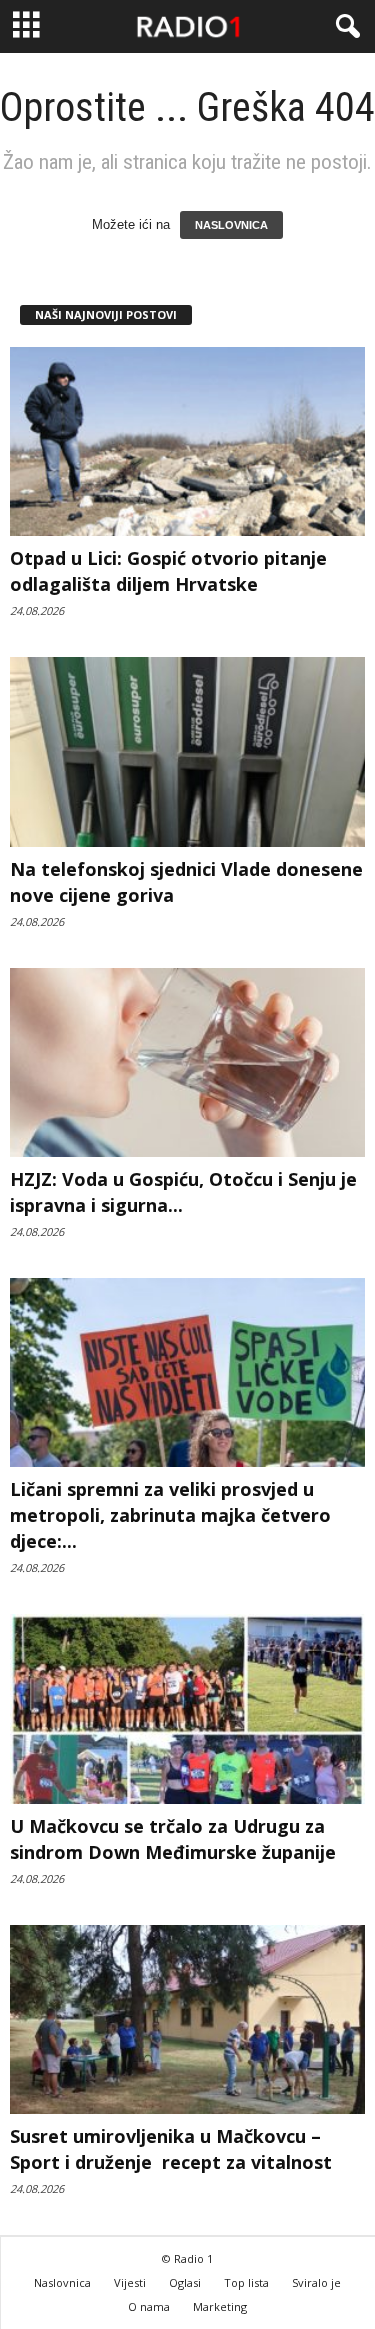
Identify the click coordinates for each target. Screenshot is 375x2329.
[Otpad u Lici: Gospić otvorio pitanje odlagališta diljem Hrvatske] (187, 441)
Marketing (220, 2306)
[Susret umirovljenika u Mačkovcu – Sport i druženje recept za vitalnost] (187, 2019)
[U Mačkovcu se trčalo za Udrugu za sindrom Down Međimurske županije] (187, 1708)
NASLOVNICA (231, 225)
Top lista (246, 2282)
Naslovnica (62, 2282)
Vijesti (130, 2282)
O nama (149, 2306)
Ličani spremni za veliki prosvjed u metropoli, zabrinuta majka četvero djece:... (170, 1515)
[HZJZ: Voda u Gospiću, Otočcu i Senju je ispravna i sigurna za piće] (187, 1062)
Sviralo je (316, 2282)
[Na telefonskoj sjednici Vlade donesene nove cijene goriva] (187, 751)
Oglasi (185, 2282)
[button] (344, 27)
